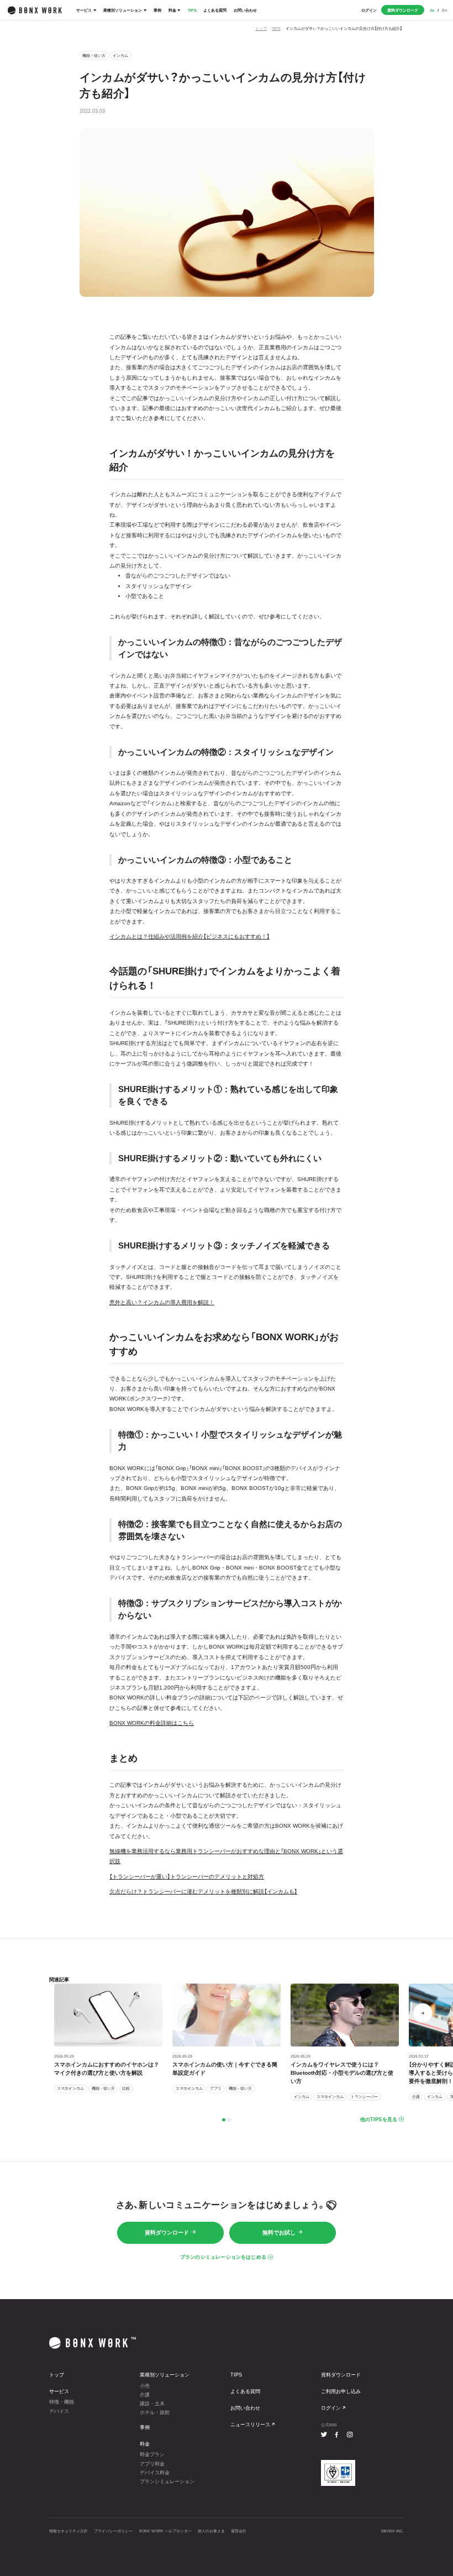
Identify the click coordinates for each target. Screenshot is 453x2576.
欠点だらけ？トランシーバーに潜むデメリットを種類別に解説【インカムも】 (203, 1892)
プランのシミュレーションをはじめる (223, 2257)
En (444, 10)
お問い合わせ (245, 10)
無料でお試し (279, 2233)
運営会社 (239, 2531)
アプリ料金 (152, 2464)
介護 (145, 2395)
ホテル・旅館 (155, 2412)
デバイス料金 (155, 2473)
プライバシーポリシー (113, 2531)
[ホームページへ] (35, 10)
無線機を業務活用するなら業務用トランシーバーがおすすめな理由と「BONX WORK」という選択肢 (226, 1856)
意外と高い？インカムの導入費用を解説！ (162, 1302)
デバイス (59, 2411)
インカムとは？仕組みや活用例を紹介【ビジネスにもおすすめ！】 (189, 937)
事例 (157, 10)
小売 (145, 2386)
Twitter (324, 2435)
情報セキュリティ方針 (69, 2531)
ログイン (369, 10)
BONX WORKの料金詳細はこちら (152, 1723)
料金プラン (152, 2454)
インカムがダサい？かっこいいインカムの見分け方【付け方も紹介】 (344, 28)
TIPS (192, 10)
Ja (432, 10)
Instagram (349, 2435)
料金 (172, 10)
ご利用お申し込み (341, 2391)
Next (423, 2013)
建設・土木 (152, 2404)
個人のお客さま (211, 2531)
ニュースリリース (250, 2425)
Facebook (337, 2435)
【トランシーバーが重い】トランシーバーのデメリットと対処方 (187, 1877)
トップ (261, 28)
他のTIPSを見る (379, 2119)
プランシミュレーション (167, 2481)
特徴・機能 (62, 2402)
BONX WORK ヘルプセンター (165, 2531)
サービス (84, 10)
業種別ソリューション (123, 10)
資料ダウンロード (403, 10)
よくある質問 (215, 10)
